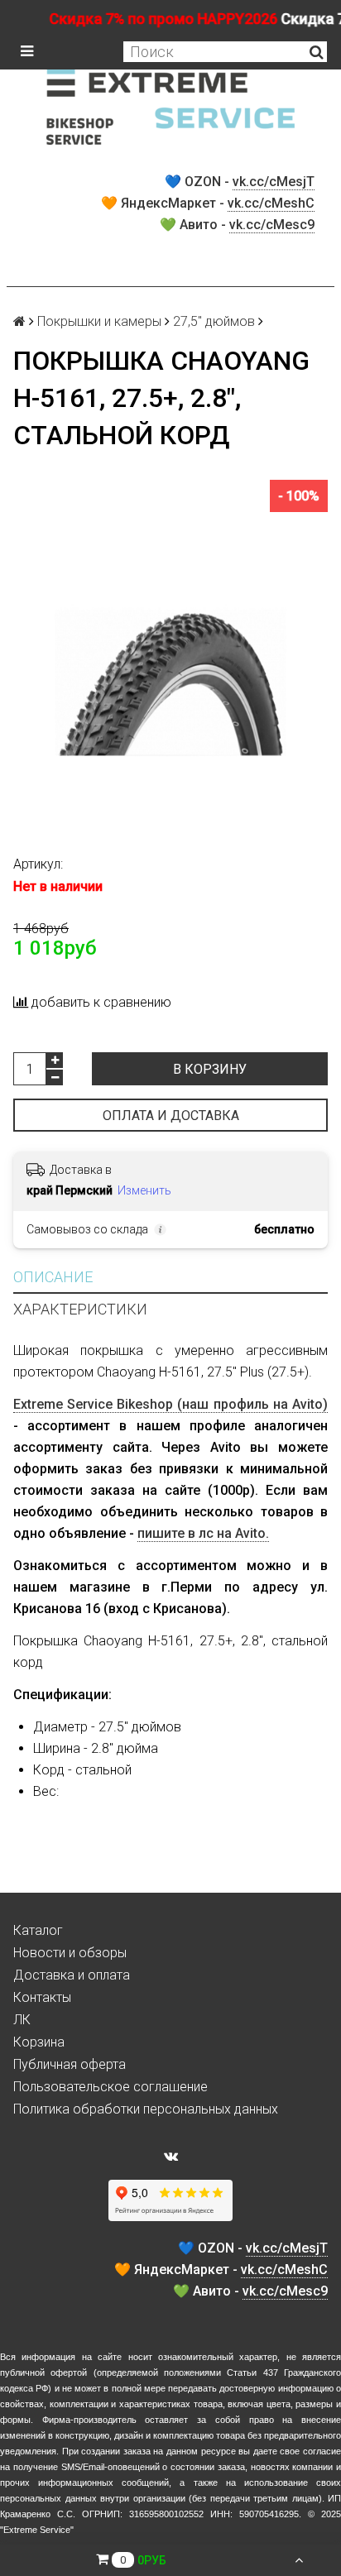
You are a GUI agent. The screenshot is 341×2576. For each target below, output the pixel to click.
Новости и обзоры (70, 1953)
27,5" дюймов (214, 321)
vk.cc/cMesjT (274, 182)
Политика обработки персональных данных (146, 2109)
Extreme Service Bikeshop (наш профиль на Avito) (170, 1404)
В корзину (210, 1069)
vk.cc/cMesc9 (272, 225)
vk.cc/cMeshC (271, 203)
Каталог (38, 1930)
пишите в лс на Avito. (203, 1533)
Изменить (144, 1190)
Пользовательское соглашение (110, 2087)
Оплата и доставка (171, 1116)
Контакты (42, 1997)
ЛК (22, 2020)
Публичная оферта (70, 2064)
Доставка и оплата (72, 1975)
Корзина (39, 2042)
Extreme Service (37, 2530)
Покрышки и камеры (99, 321)
